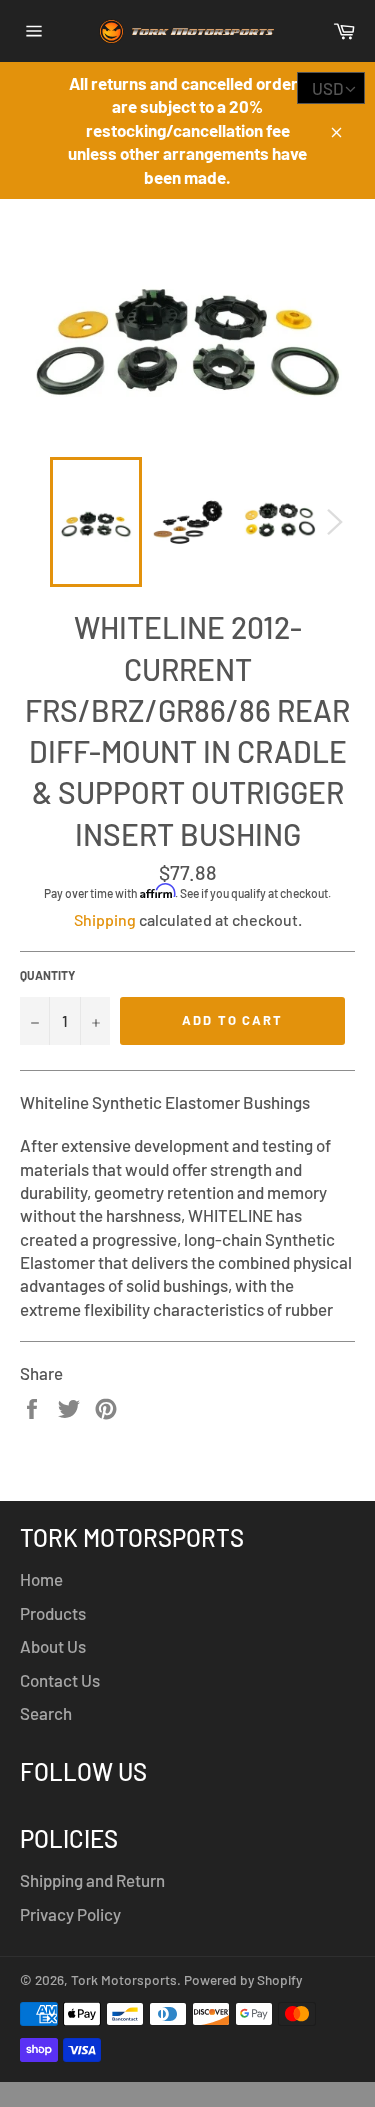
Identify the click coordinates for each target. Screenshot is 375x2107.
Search (46, 1713)
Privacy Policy (70, 1914)
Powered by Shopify (243, 1979)
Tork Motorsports (124, 1979)
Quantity (47, 975)
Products (53, 1613)
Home (41, 1579)
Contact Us (60, 1680)
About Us (53, 1646)
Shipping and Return (92, 1880)
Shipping (105, 919)
